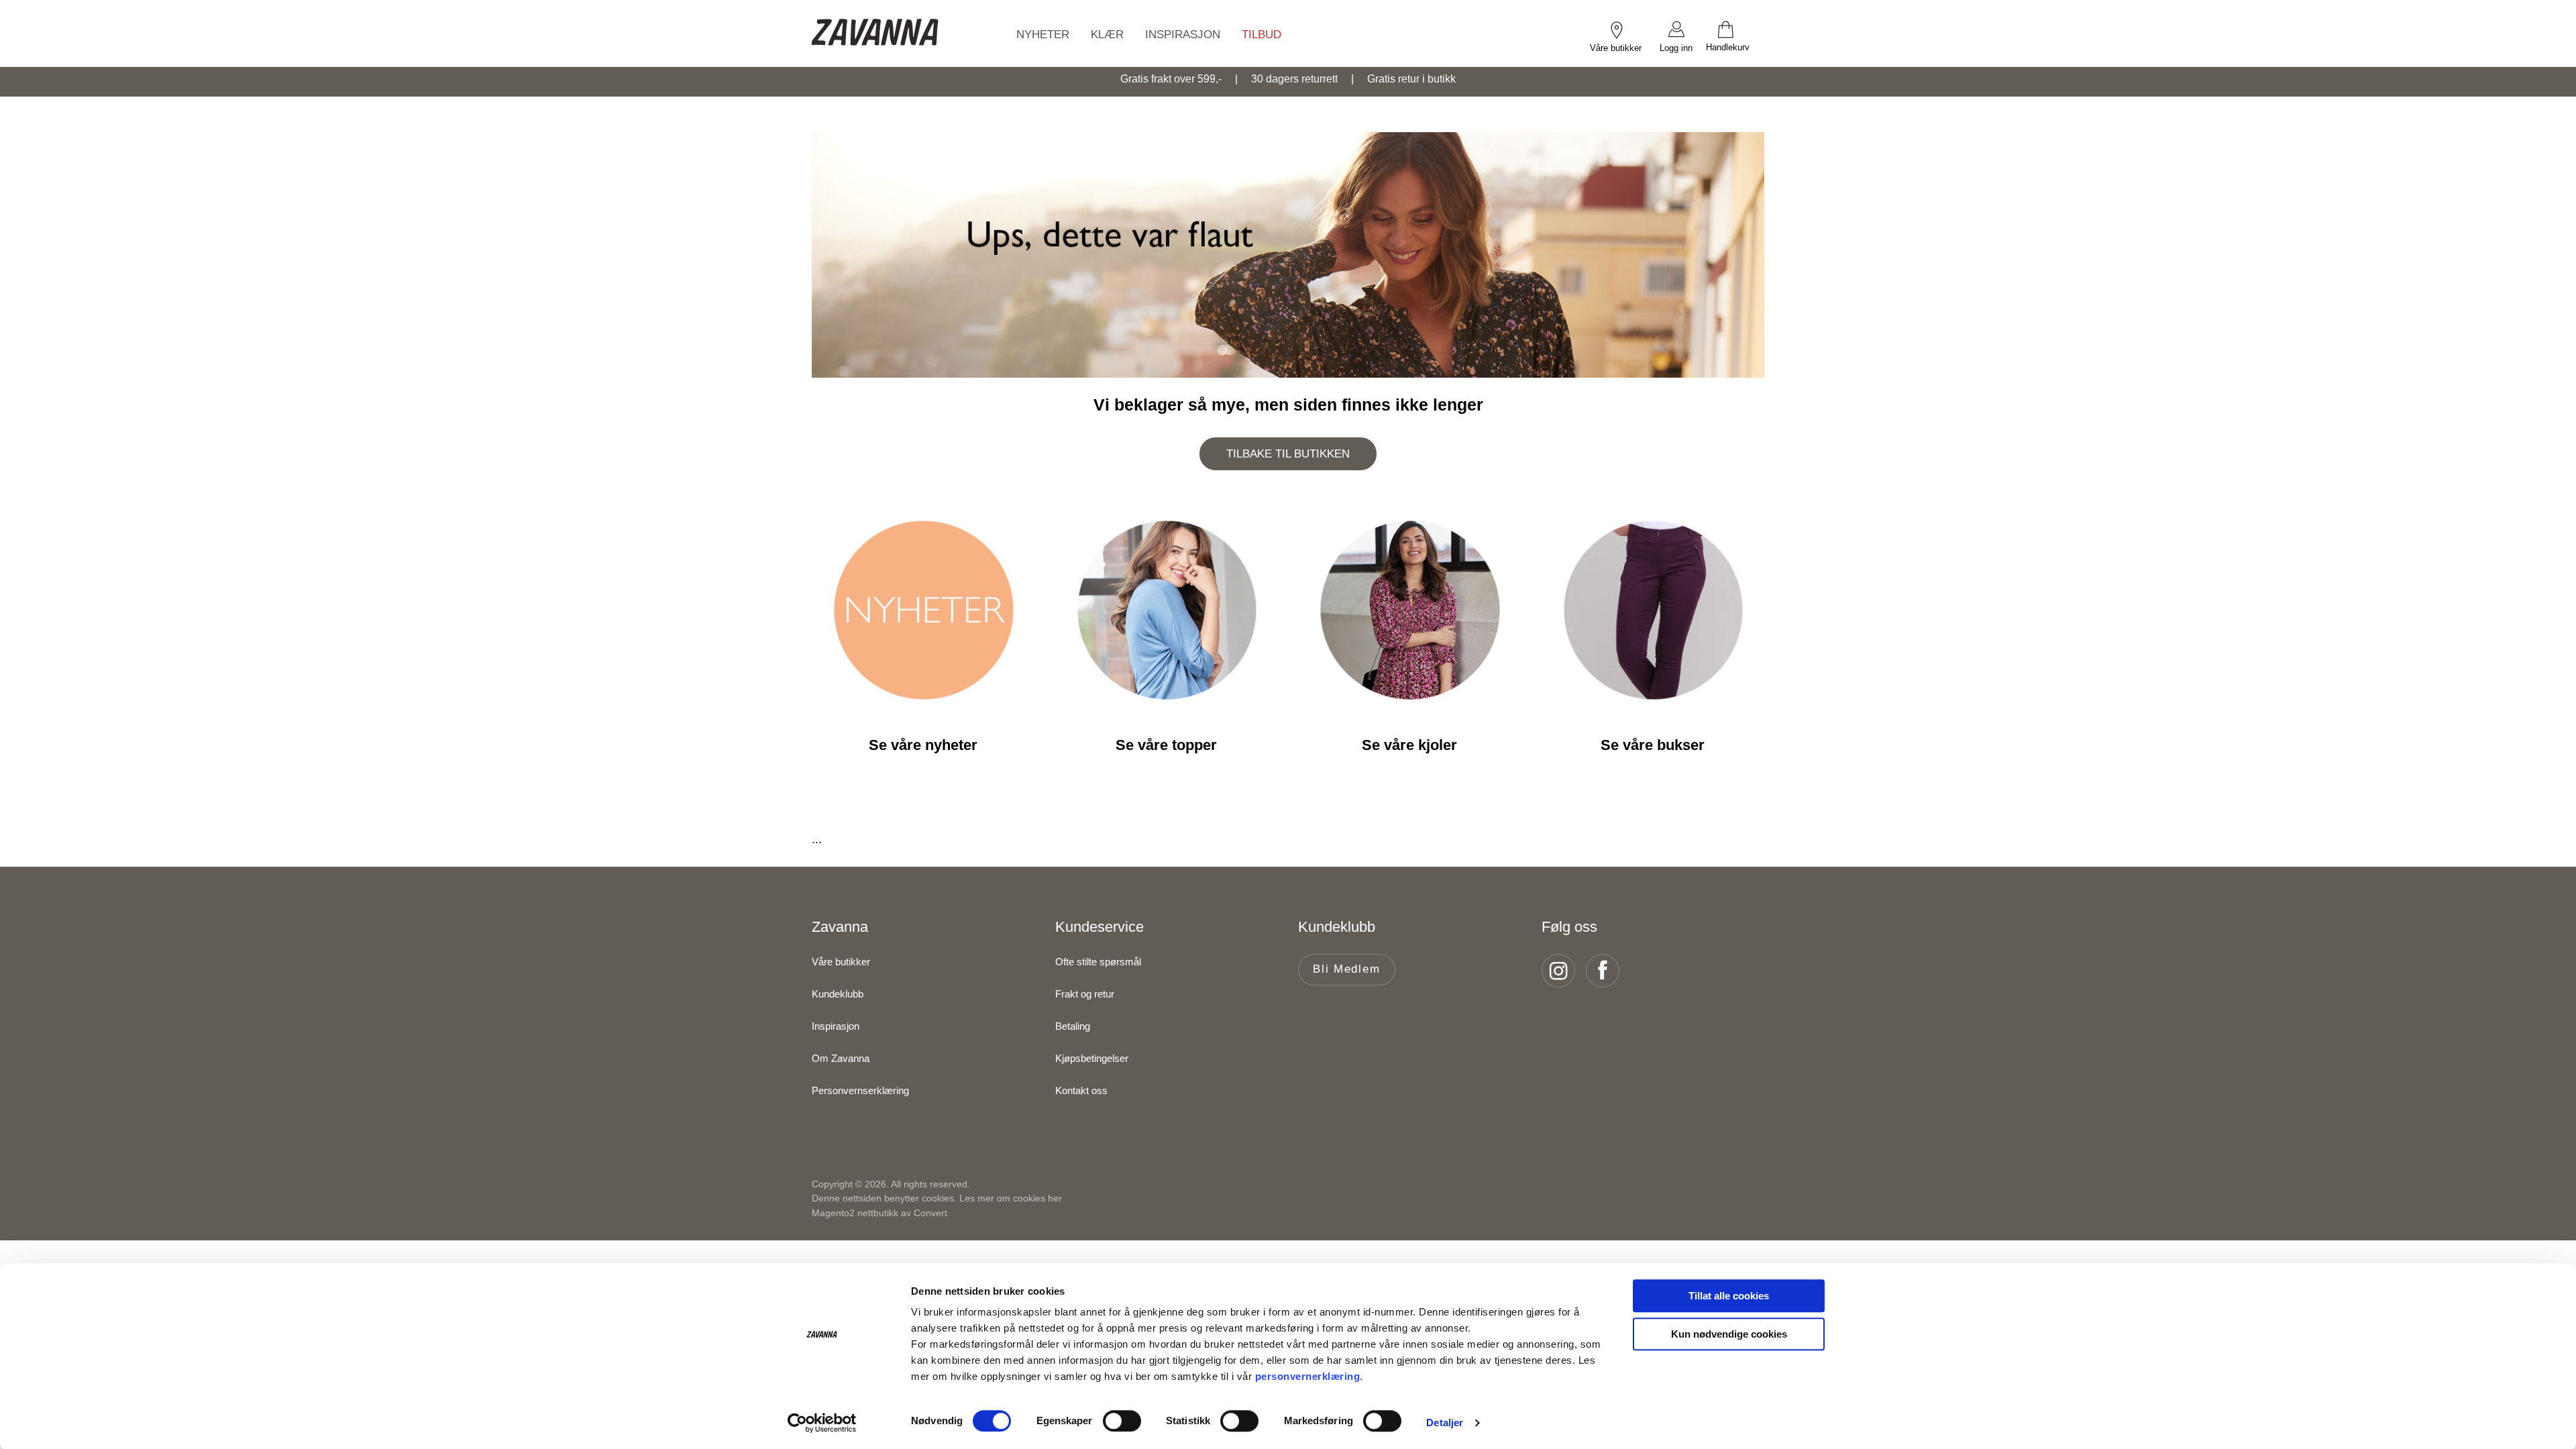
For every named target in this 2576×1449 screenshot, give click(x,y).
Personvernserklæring (860, 1090)
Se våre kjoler (1409, 745)
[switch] (1122, 1421)
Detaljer (1445, 1423)
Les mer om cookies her (1011, 1198)
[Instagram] (1562, 971)
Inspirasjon (836, 1026)
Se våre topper (1166, 745)
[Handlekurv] (1735, 29)
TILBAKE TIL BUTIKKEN (1288, 454)
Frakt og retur (1085, 994)
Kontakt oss (1081, 1090)
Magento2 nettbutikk (855, 1213)
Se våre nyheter (923, 745)
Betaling (1073, 1026)
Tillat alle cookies (1729, 1296)
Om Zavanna (841, 1058)
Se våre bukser (1653, 745)
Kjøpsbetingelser (1092, 1058)
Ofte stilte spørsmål (1098, 962)
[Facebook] (1607, 971)
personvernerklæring (1308, 1376)
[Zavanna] (875, 33)
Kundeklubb (838, 994)
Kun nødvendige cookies (1729, 1334)
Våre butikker (841, 962)
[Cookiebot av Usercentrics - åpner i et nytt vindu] (822, 1423)
